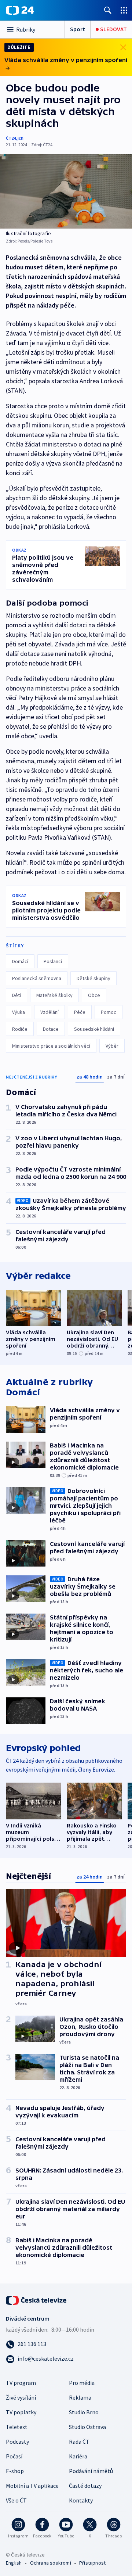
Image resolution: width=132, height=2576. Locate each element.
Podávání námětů (91, 2471)
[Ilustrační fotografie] (66, 191)
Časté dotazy (85, 2486)
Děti (16, 995)
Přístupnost (92, 2563)
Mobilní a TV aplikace (32, 2486)
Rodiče (20, 1029)
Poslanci (53, 961)
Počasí (14, 2456)
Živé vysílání (21, 2397)
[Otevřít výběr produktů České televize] (124, 10)
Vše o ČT (16, 2500)
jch (21, 138)
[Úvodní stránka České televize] (37, 2300)
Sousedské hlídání (94, 1029)
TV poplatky (21, 2412)
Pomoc (109, 1012)
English (14, 2563)
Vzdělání (49, 1012)
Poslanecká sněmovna (37, 978)
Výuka (19, 1012)
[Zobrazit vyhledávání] (108, 10)
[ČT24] (20, 10)
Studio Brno (84, 2412)
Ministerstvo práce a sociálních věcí (51, 1046)
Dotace (51, 1029)
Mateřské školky (54, 995)
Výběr (112, 1046)
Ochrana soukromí (51, 2563)
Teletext (17, 2427)
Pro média (82, 2383)
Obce (94, 995)
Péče (80, 1012)
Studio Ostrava (87, 2427)
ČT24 (11, 138)
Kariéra (78, 2456)
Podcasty (17, 2442)
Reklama (80, 2397)
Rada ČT (79, 2442)
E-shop (15, 2471)
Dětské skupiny (93, 978)
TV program (21, 2383)
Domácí (20, 961)
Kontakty (81, 2500)
